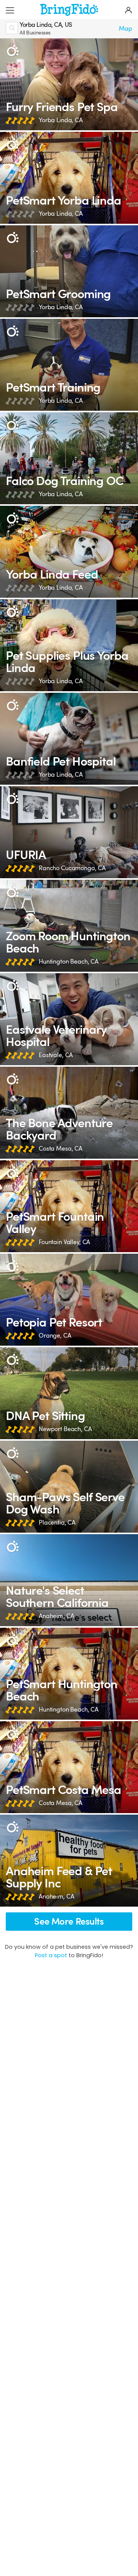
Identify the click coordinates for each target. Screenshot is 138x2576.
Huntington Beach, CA (69, 962)
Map (126, 29)
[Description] (12, 51)
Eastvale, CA (56, 1055)
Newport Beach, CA (65, 1429)
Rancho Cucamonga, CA (72, 868)
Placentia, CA (57, 1523)
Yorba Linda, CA (61, 120)
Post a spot (51, 1955)
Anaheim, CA (56, 1616)
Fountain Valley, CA (64, 1242)
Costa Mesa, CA (61, 1149)
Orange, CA (55, 1336)
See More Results (69, 1922)
